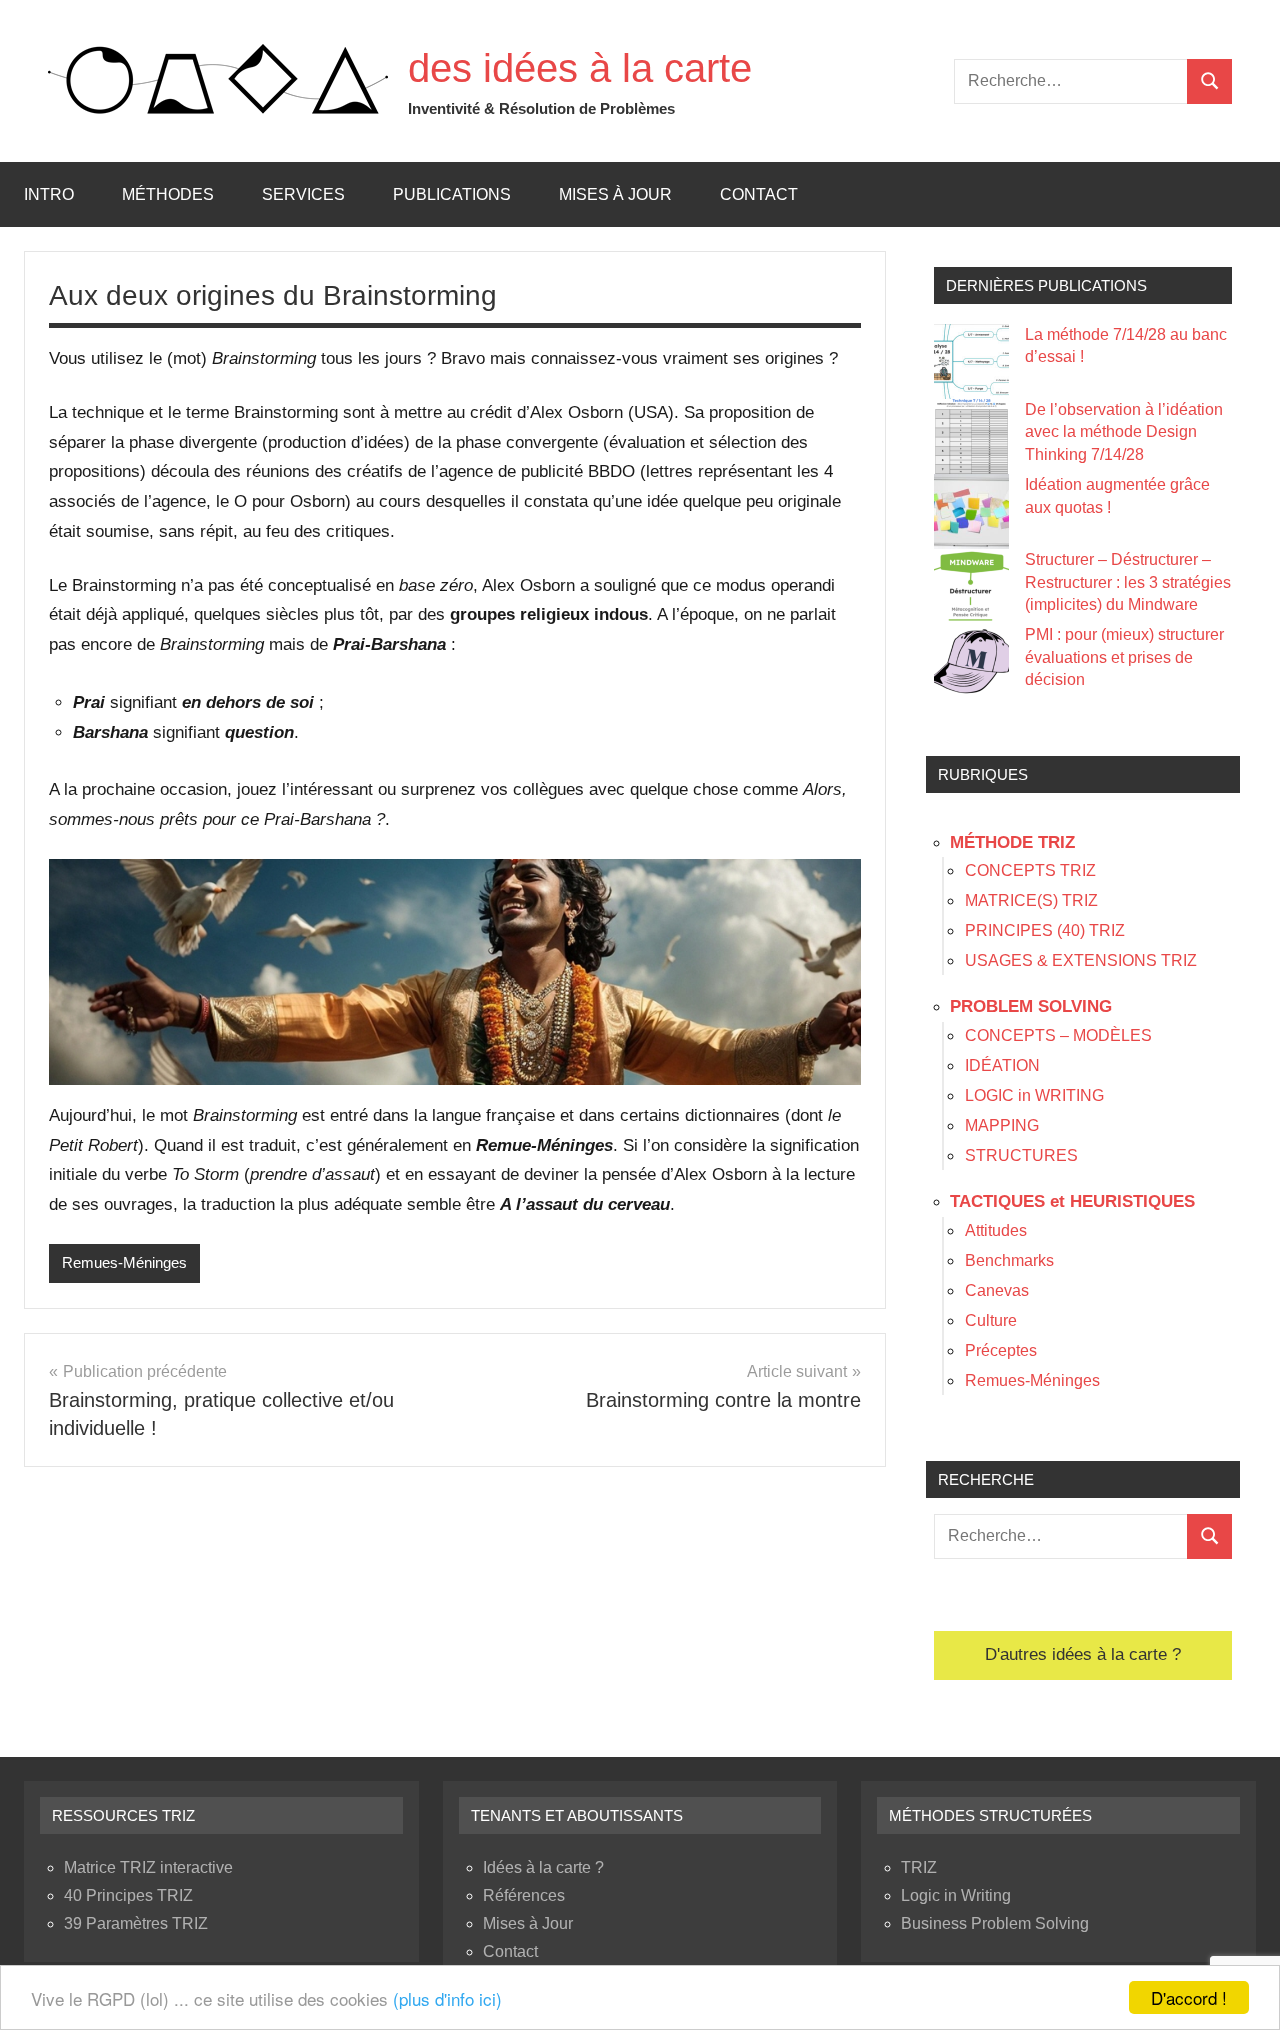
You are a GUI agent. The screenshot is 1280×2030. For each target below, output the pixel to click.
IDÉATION (1002, 1065)
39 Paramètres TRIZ (136, 1923)
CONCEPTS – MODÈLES (1058, 1035)
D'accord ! (1189, 1997)
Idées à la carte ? (543, 1867)
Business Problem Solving (995, 1923)
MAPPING (1002, 1125)
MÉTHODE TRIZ (1012, 842)
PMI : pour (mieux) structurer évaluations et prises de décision (1124, 657)
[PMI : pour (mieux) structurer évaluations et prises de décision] (971, 661)
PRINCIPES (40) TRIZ (1045, 930)
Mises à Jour (615, 194)
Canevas (997, 1290)
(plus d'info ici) (447, 1998)
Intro (49, 194)
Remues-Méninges (124, 1262)
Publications (452, 194)
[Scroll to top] (1239, 1989)
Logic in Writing (956, 1895)
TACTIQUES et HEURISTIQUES (1072, 1201)
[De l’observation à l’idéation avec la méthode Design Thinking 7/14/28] (971, 436)
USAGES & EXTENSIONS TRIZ (1081, 960)
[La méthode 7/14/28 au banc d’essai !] (971, 361)
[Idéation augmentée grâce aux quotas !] (971, 511)
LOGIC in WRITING (1034, 1095)
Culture (991, 1320)
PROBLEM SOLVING (1031, 1006)
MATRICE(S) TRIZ (1031, 900)
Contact (759, 194)
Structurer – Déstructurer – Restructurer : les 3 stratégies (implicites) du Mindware (1128, 582)
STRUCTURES (1021, 1155)
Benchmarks (1009, 1260)
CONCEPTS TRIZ (1030, 870)
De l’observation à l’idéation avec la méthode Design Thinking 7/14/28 (1124, 432)
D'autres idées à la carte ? (1083, 1654)
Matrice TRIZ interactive (148, 1867)
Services (303, 194)
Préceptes (1001, 1350)
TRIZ (919, 1867)
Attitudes (996, 1230)
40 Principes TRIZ (128, 1895)
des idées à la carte (580, 68)
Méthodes (168, 194)
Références (524, 1895)
